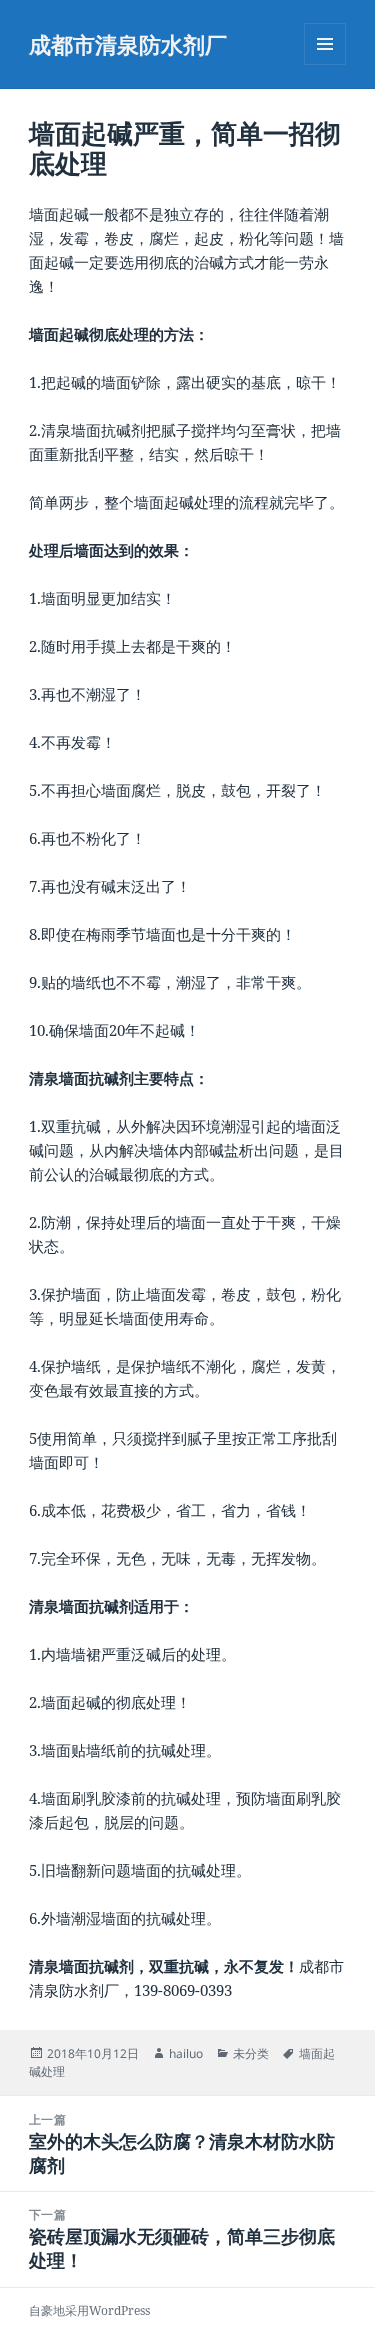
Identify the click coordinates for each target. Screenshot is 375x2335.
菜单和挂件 (325, 64)
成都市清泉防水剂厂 (128, 44)
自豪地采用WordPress (89, 2310)
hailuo (186, 2053)
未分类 (251, 2053)
